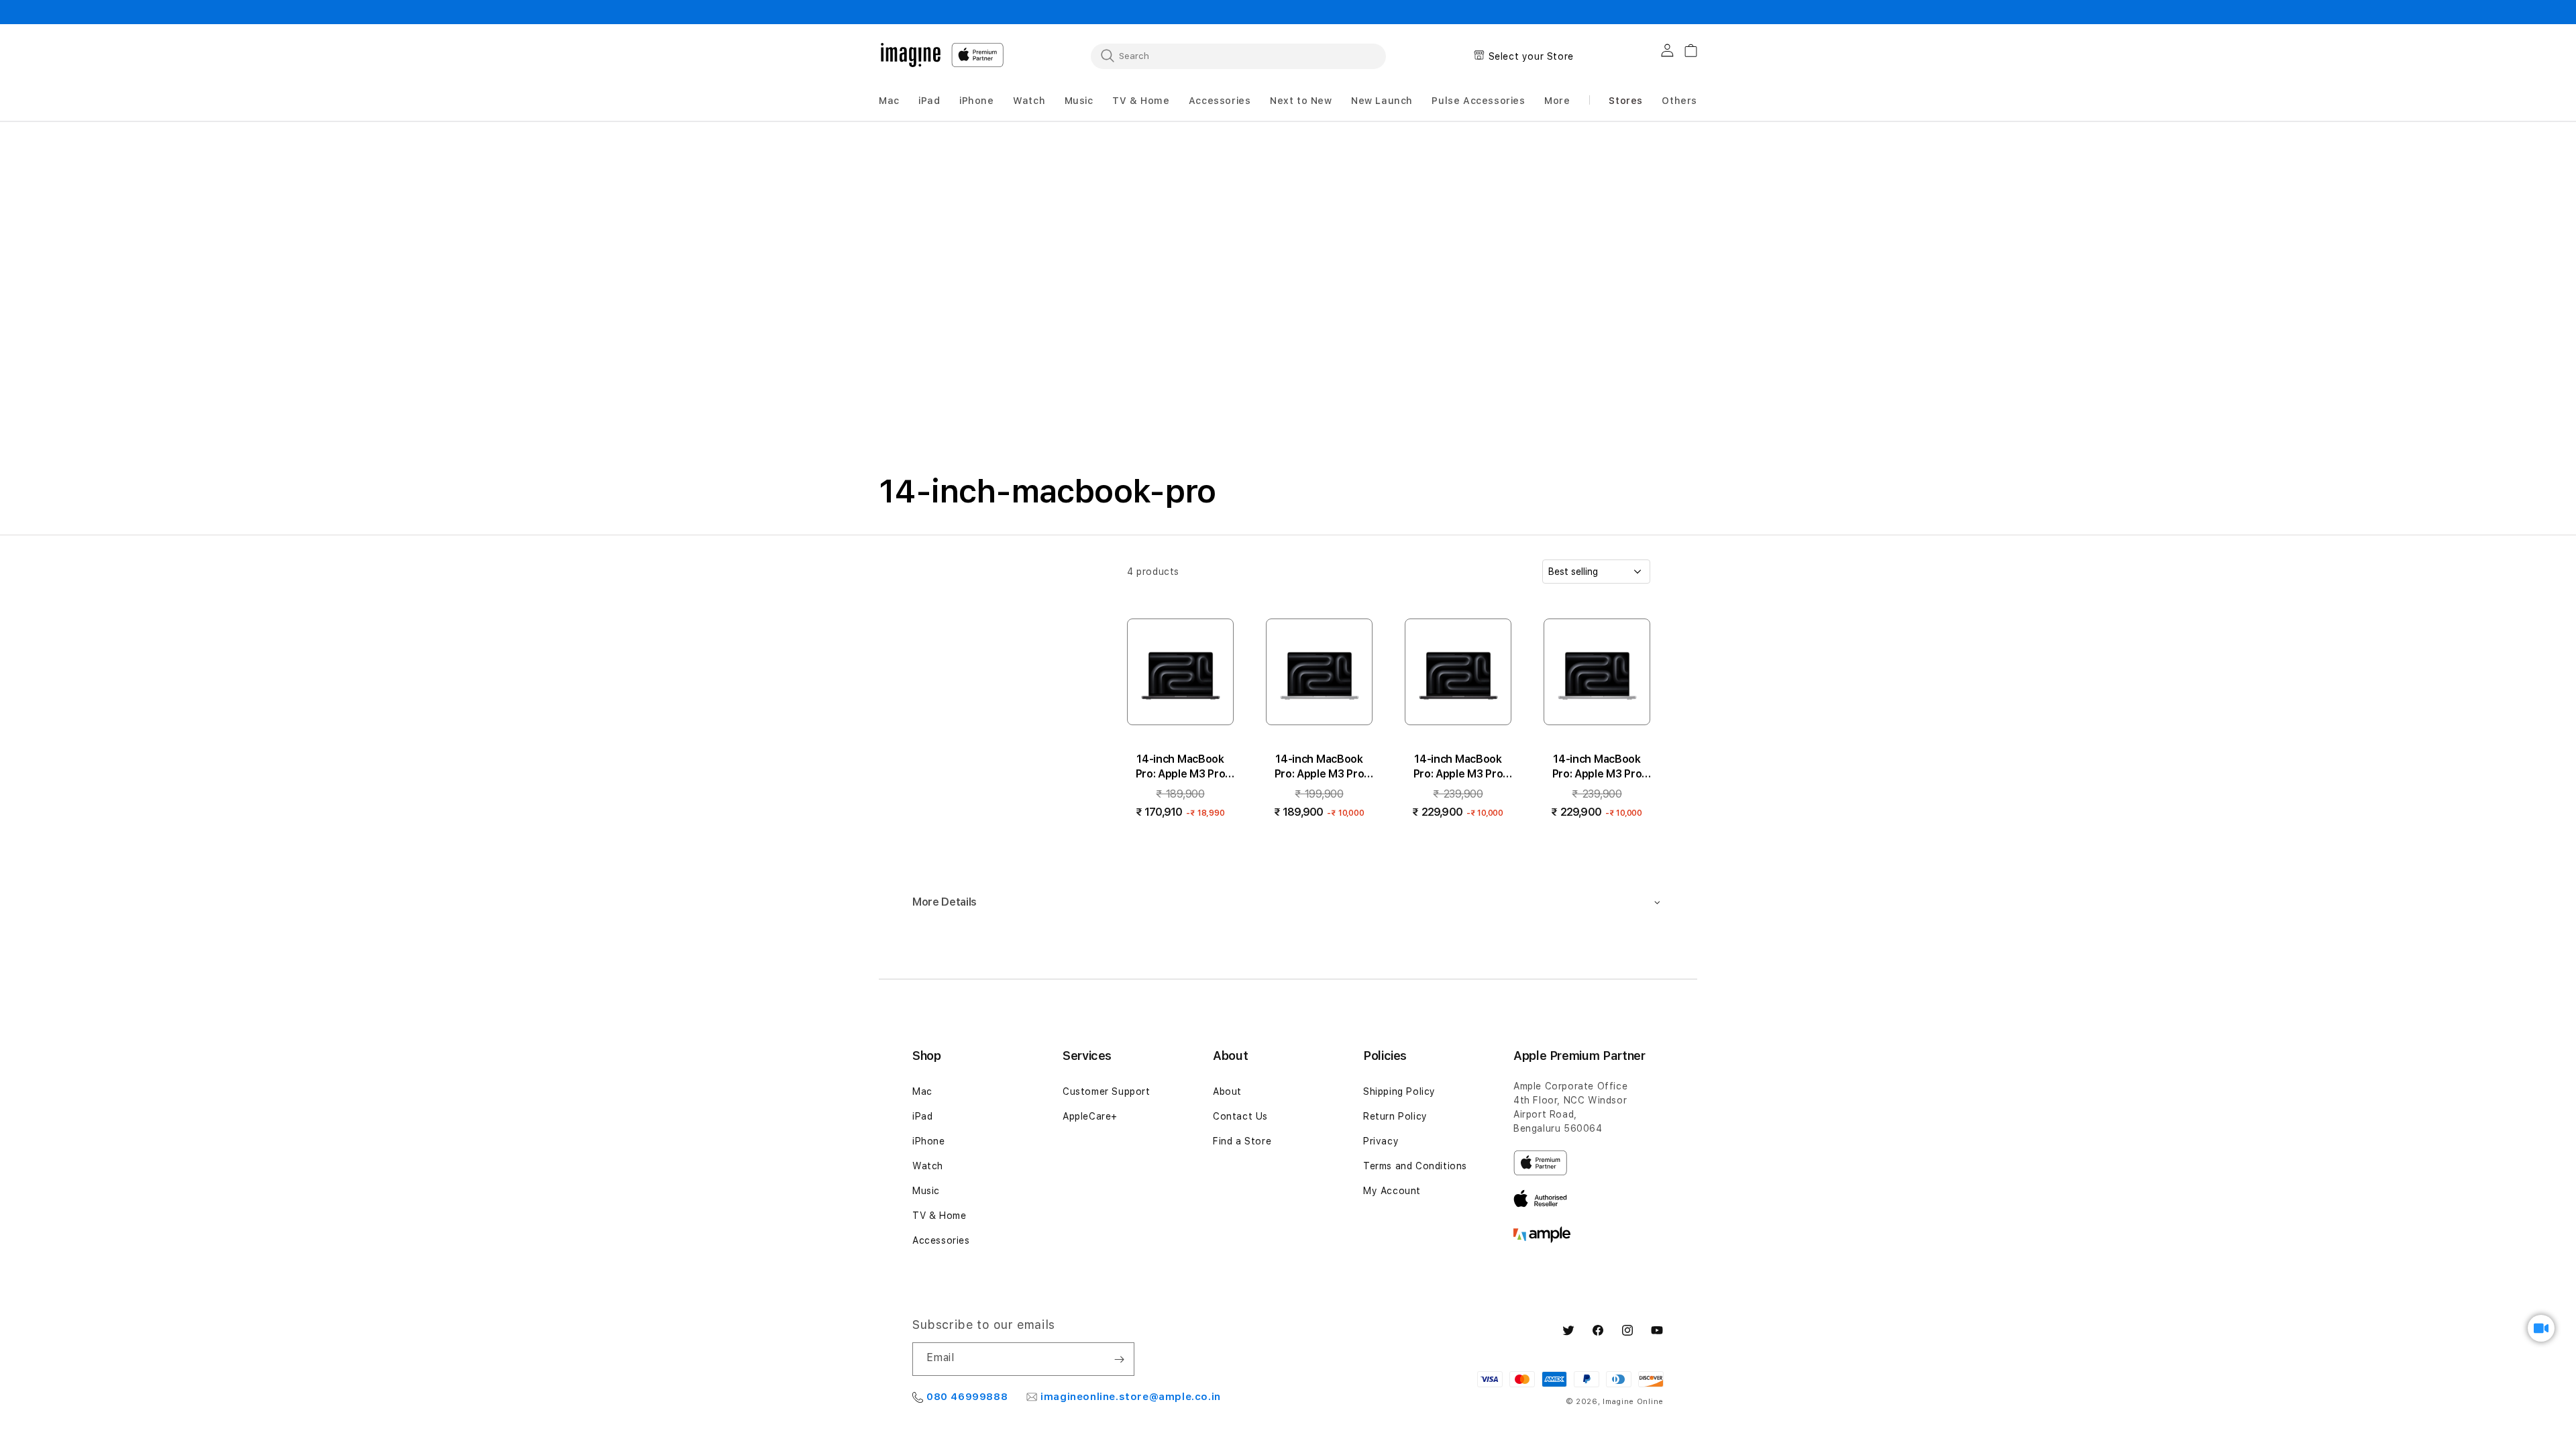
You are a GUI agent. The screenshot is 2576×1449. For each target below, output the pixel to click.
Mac (922, 1091)
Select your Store (1531, 56)
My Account (1392, 1191)
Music (926, 1191)
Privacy (1381, 1141)
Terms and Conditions (1415, 1166)
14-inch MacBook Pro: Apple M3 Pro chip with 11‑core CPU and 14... (1181, 767)
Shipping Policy (1399, 1091)
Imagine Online (1633, 1402)
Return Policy (1395, 1116)
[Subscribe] (1119, 1359)
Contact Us (1240, 1116)
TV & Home (939, 1216)
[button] (889, 101)
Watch (928, 1166)
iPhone (929, 1141)
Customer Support (1107, 1091)
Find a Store (1242, 1141)
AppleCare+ (1090, 1116)
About (1227, 1091)
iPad (922, 1116)
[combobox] (1238, 56)
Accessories (941, 1240)
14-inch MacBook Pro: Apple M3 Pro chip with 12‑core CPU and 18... (1458, 767)
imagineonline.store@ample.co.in (1131, 1397)
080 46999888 (967, 1397)
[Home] (911, 55)
